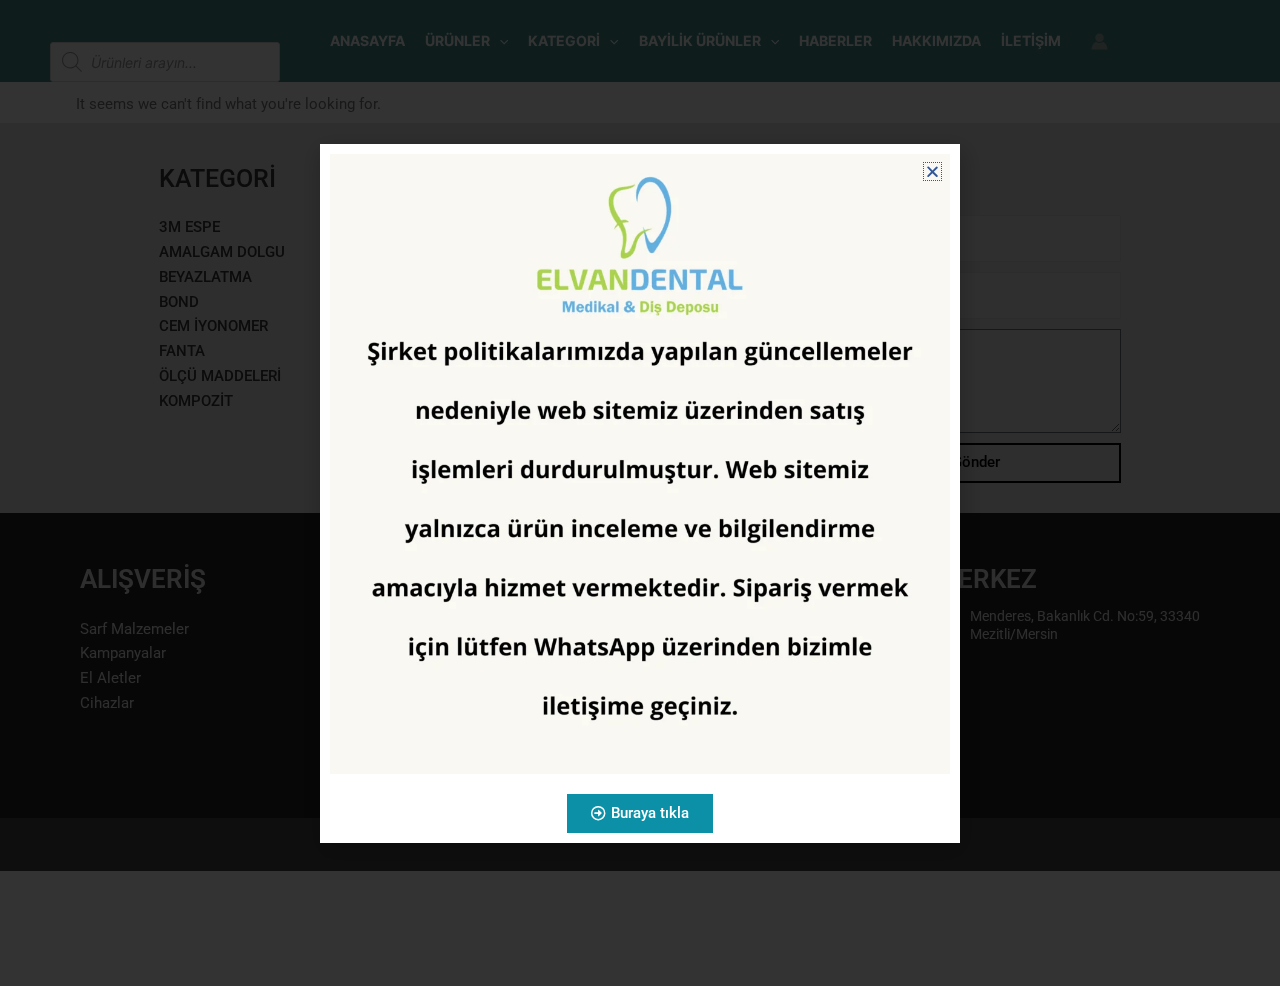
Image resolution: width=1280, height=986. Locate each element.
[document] (640, 493)
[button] (932, 171)
